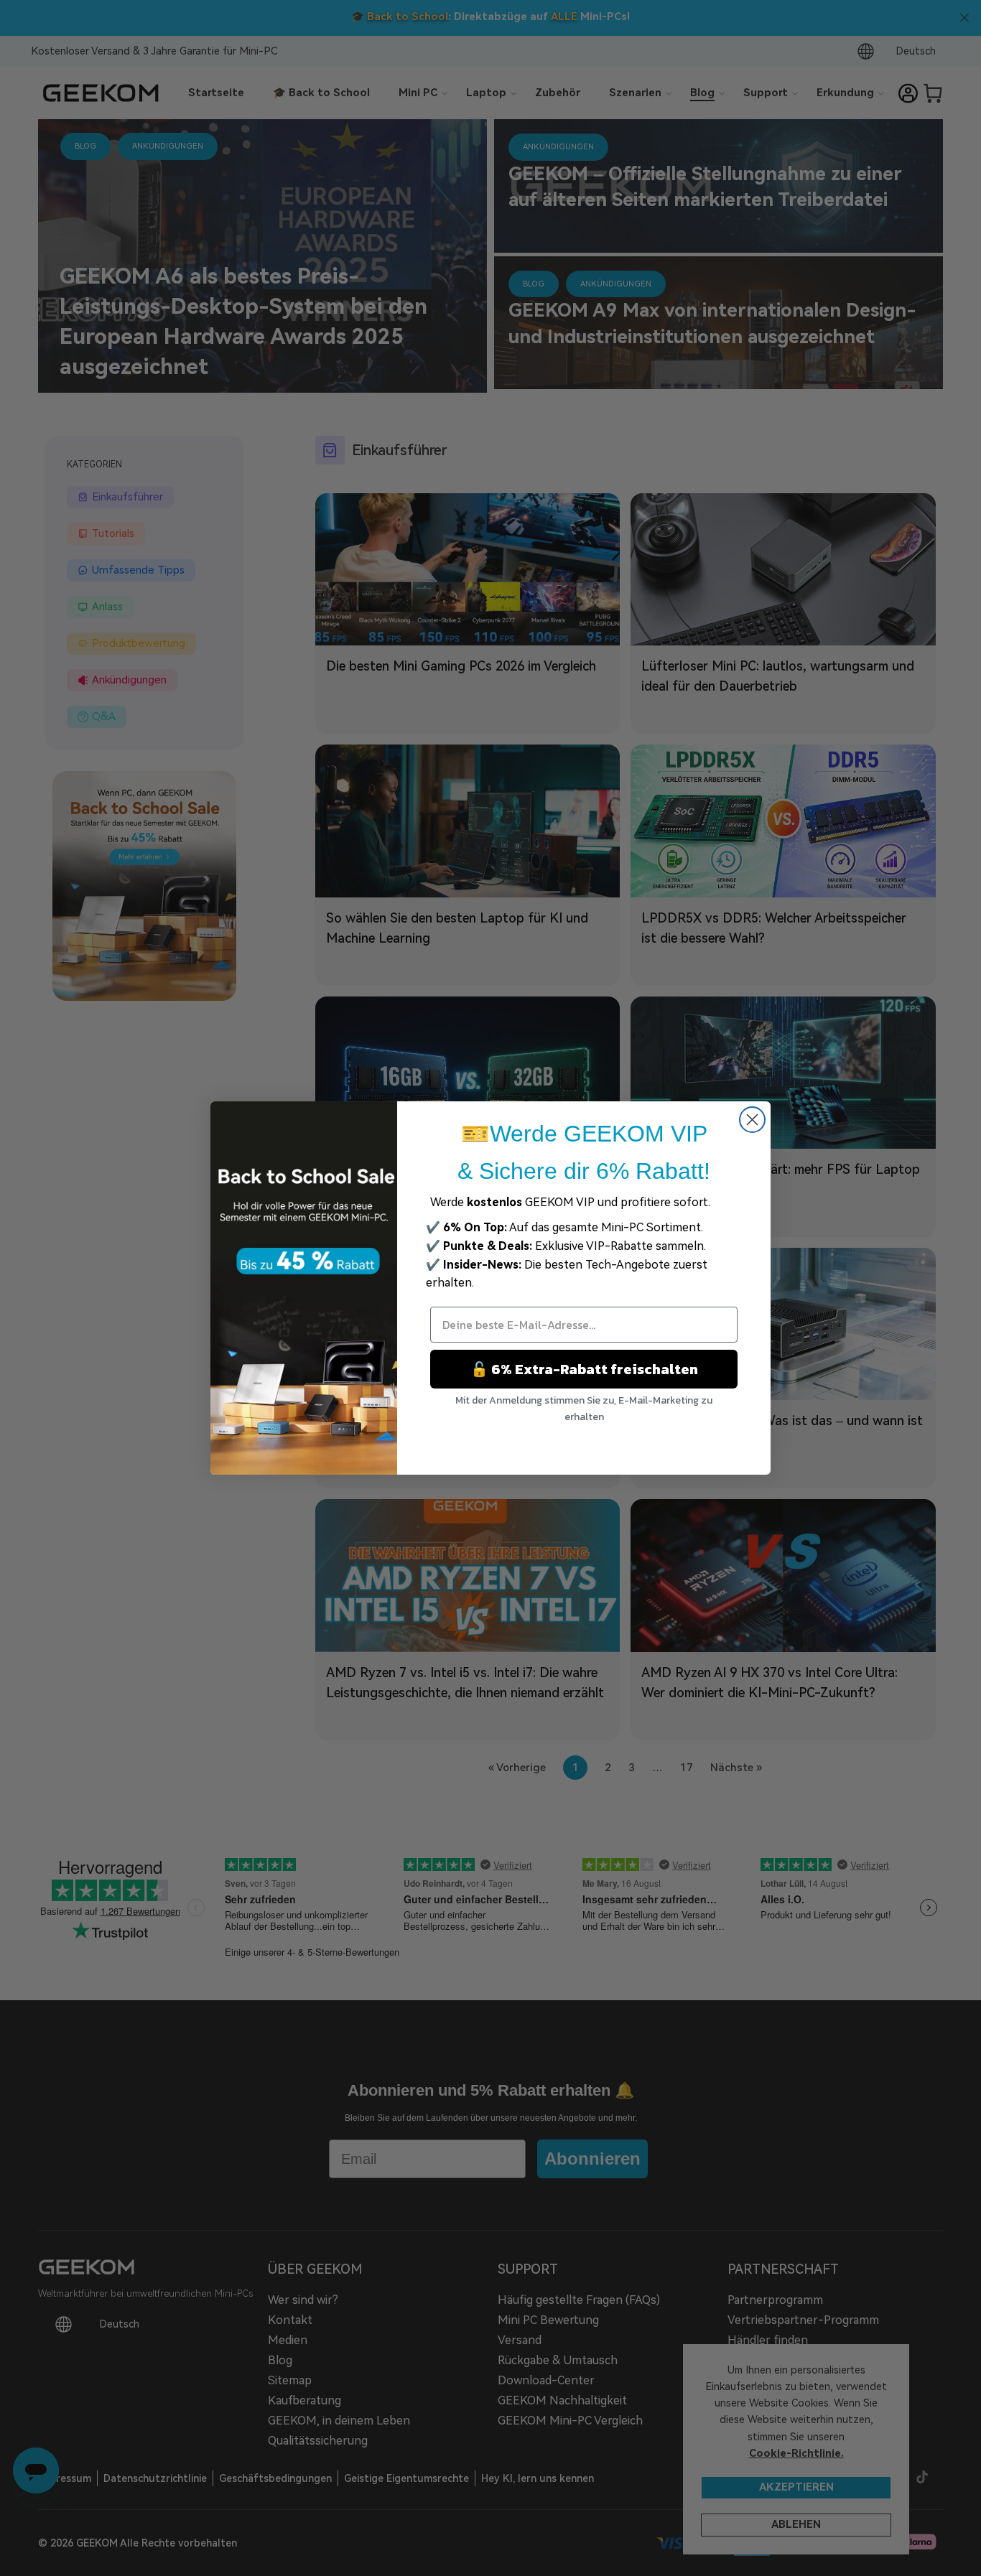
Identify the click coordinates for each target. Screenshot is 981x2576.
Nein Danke (584, 1443)
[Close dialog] (752, 1120)
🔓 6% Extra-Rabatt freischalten (584, 1369)
